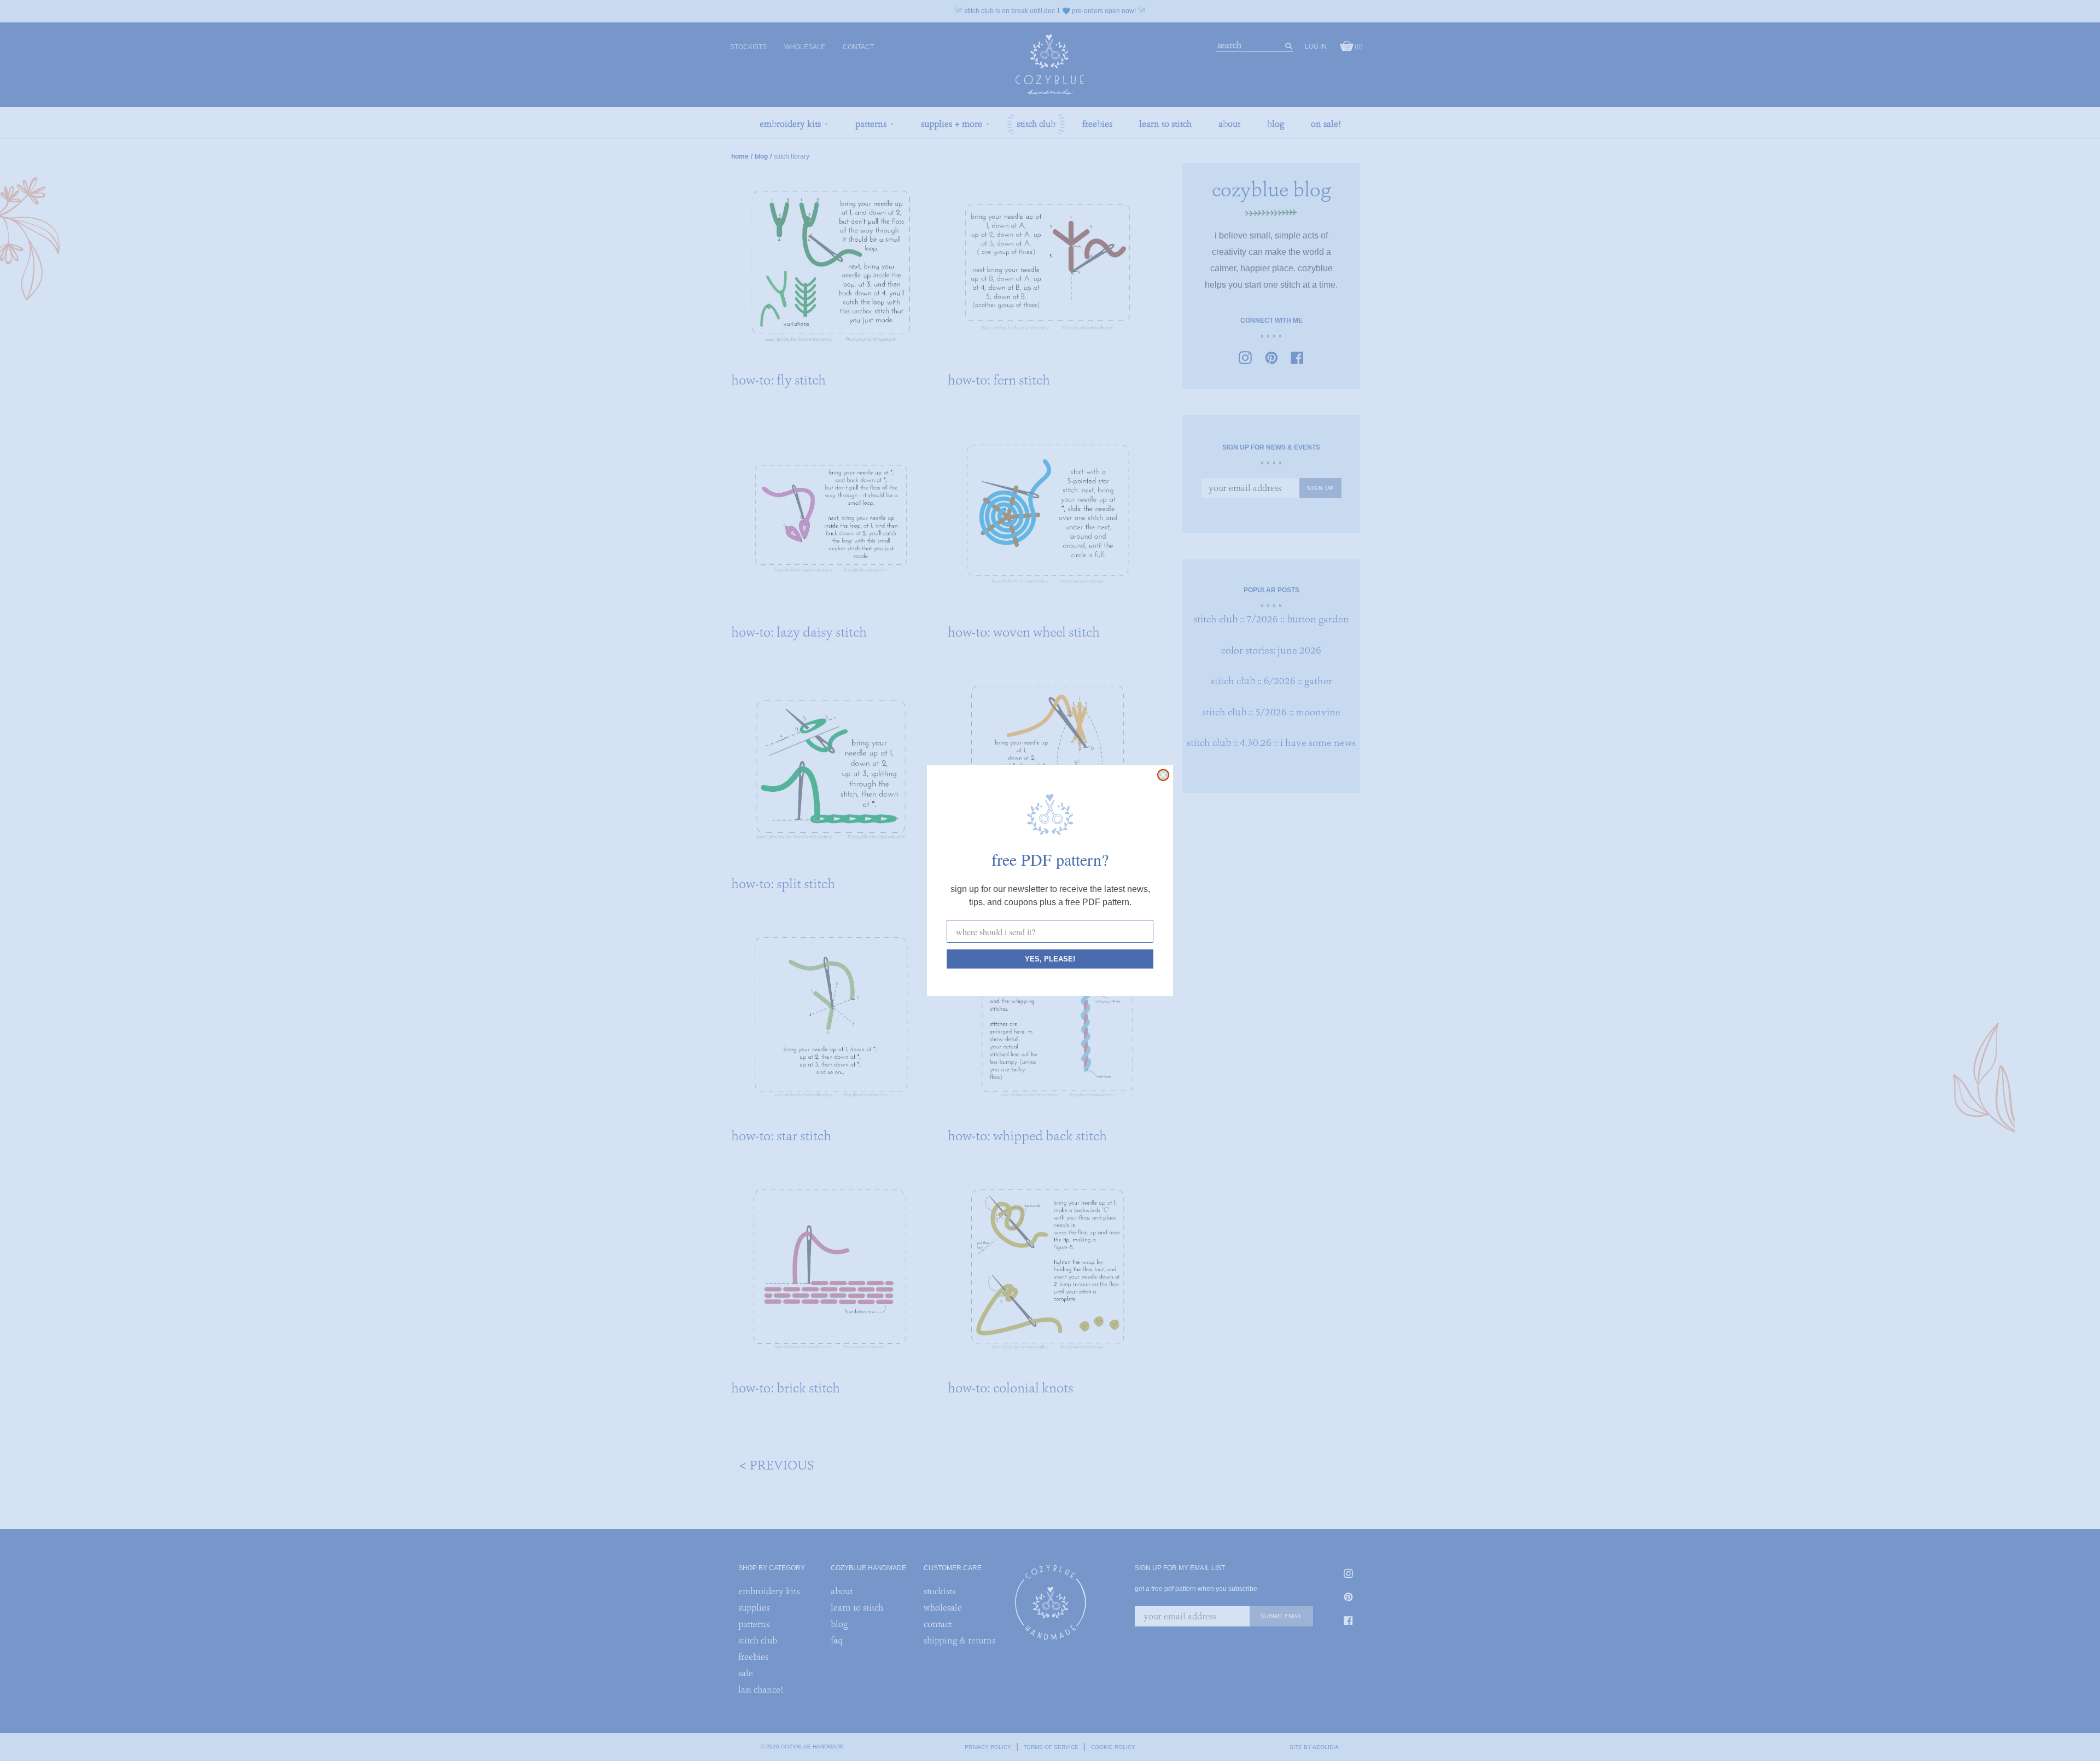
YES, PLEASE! (1050, 959)
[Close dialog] (1163, 775)
